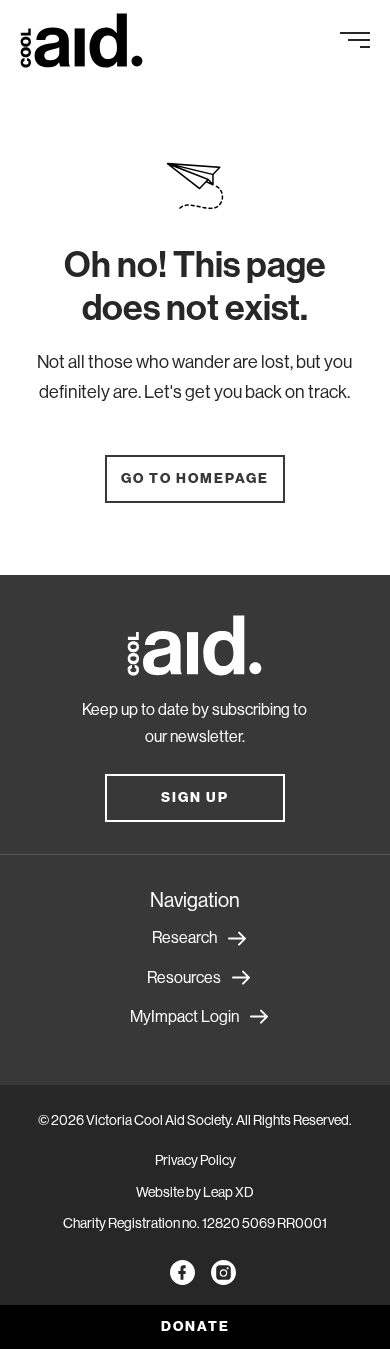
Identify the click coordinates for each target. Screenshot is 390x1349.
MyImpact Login (184, 1016)
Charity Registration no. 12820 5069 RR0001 (195, 1223)
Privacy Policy (195, 1160)
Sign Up (195, 797)
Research (184, 937)
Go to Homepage (195, 478)
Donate (195, 1326)
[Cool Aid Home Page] (194, 649)
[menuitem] (89, 40)
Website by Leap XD (195, 1192)
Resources (184, 977)
